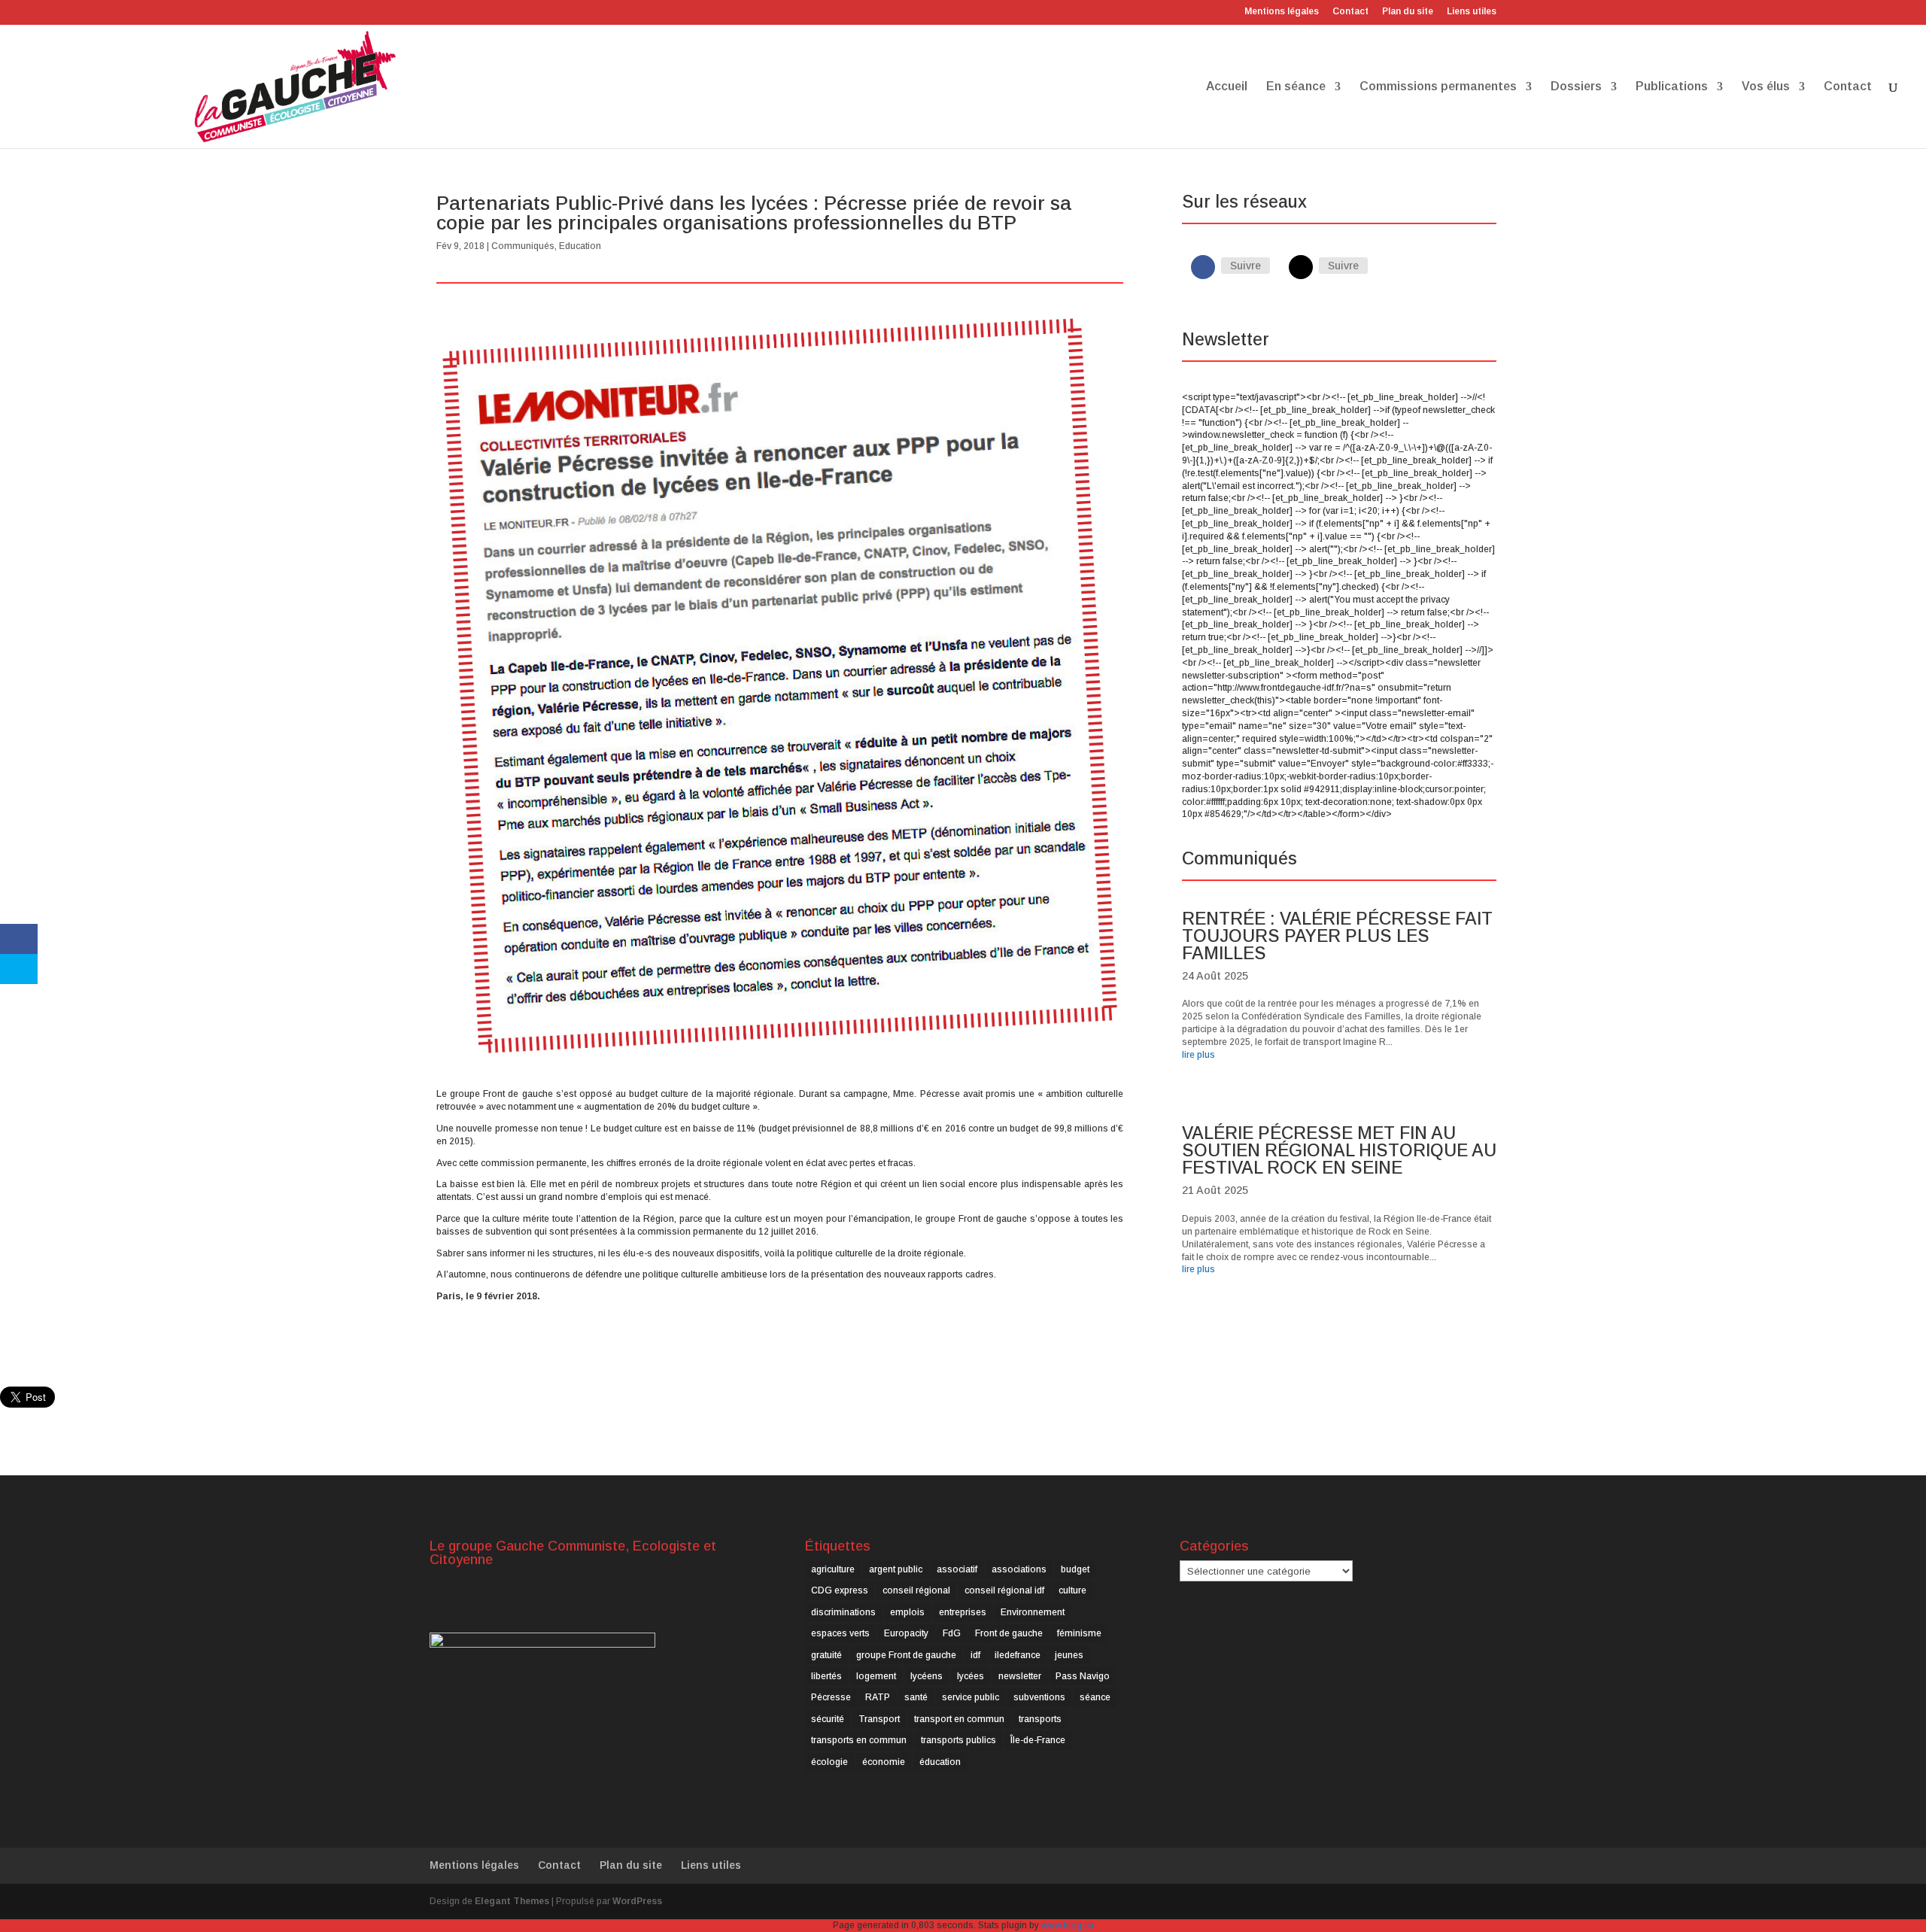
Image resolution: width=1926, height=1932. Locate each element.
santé (916, 1697)
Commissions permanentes (1438, 87)
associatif (957, 1569)
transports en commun (859, 1740)
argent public (896, 1569)
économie (884, 1762)
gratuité (826, 1655)
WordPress (637, 1901)
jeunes (1069, 1655)
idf (975, 1655)
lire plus (1198, 1055)
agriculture (833, 1569)
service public (971, 1697)
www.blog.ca (1068, 1925)
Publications (1672, 87)
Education (580, 246)
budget (1075, 1569)
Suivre (1246, 266)
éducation (940, 1762)
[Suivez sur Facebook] (1203, 267)
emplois (907, 1612)
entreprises (963, 1612)
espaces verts (840, 1633)
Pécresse (831, 1697)
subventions (1039, 1697)
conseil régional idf (1004, 1590)
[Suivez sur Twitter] (1301, 267)
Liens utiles (1472, 12)
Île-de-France (1038, 1740)
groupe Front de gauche (906, 1655)
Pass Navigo (1083, 1676)
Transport (879, 1719)
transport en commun (959, 1719)
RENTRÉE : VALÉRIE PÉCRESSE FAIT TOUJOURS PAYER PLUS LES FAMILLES (1337, 936)
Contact (1350, 12)
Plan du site (1408, 12)
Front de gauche (1009, 1633)
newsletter (1020, 1676)
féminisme (1079, 1633)
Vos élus (1766, 87)
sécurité (828, 1719)
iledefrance (1018, 1655)
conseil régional (916, 1590)
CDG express (840, 1590)
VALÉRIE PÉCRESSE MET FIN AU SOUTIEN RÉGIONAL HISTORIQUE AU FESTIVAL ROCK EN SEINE (1339, 1150)
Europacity (906, 1633)
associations (1019, 1569)
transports (1040, 1719)
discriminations (843, 1612)
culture (1072, 1590)
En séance (1296, 87)
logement (876, 1676)
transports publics (958, 1740)
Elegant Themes (512, 1901)
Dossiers (1576, 87)
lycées (971, 1676)
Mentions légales (1282, 12)
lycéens (927, 1676)
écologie (829, 1762)
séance (1095, 1697)
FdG (952, 1633)
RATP (878, 1697)
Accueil (1227, 87)
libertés (826, 1676)
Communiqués (523, 246)
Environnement (1033, 1612)
